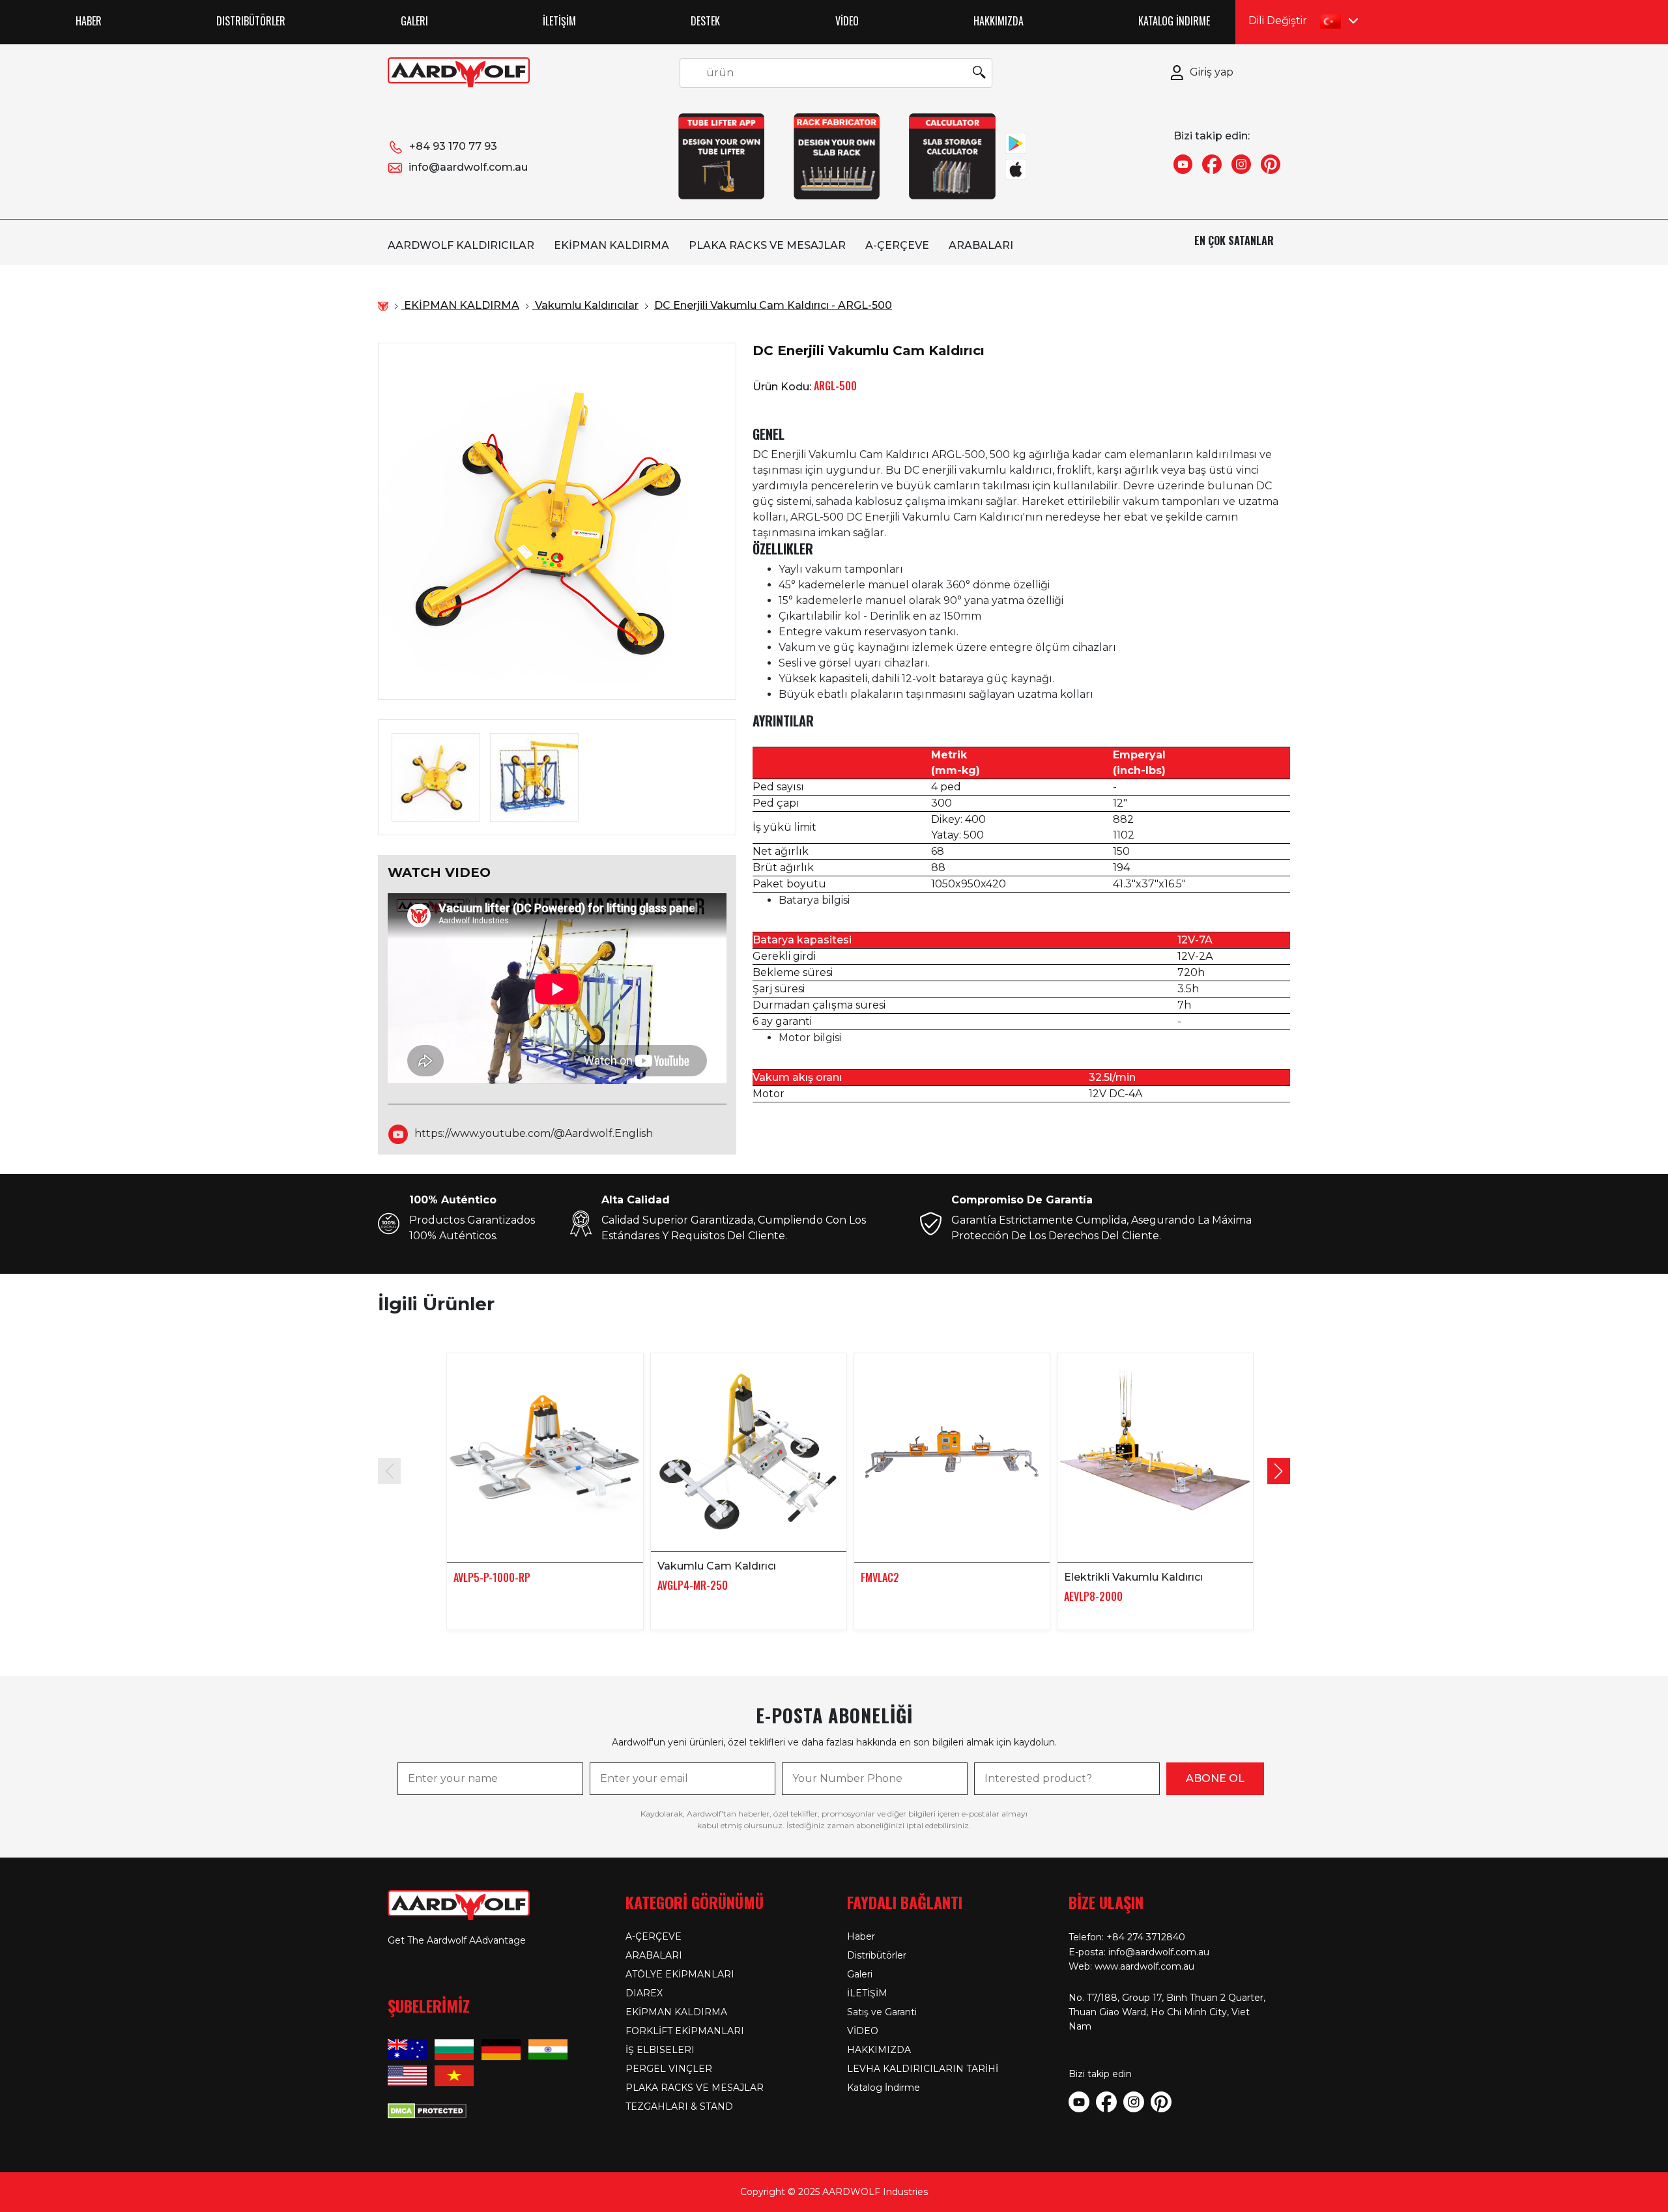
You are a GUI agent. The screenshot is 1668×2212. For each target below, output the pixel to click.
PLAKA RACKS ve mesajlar (767, 245)
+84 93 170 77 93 (453, 146)
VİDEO (847, 21)
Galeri (414, 21)
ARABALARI (981, 245)
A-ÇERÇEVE (897, 245)
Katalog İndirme (1174, 21)
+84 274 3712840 (1146, 1937)
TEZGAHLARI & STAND (679, 2106)
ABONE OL (1215, 1778)
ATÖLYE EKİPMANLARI (680, 1974)
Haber (89, 21)
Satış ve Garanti (882, 2012)
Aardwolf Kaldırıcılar (461, 245)
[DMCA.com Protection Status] (427, 2110)
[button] (1279, 1471)
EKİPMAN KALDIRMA (611, 245)
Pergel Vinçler (669, 2069)
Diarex (644, 1993)
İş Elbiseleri (660, 2050)
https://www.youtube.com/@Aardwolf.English (534, 1133)
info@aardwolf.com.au (468, 167)
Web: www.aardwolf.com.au (1131, 1966)
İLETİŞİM (559, 21)
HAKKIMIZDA (999, 21)
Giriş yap (1212, 72)
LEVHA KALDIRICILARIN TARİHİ (923, 2069)
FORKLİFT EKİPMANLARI (685, 2031)
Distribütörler (251, 21)
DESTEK (705, 21)
